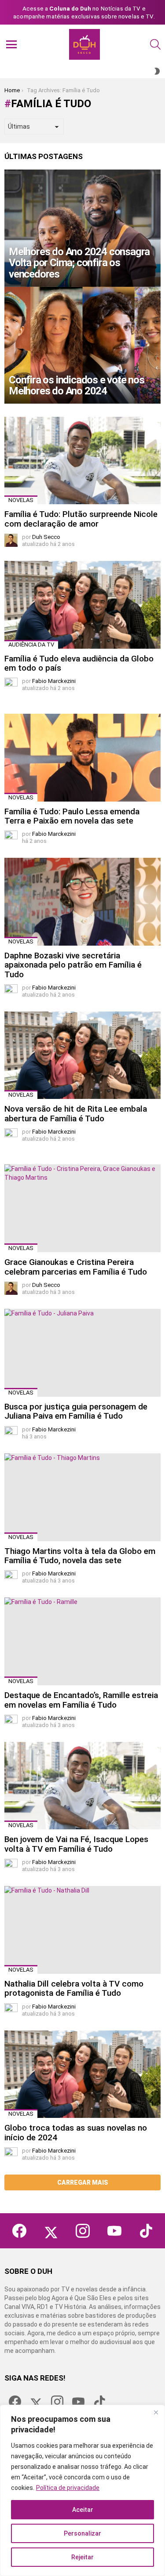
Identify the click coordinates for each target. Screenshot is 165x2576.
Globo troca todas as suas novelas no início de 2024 (76, 2132)
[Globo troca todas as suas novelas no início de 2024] (82, 2074)
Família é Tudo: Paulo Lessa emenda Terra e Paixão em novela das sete (72, 816)
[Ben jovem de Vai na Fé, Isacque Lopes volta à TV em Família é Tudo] (82, 1786)
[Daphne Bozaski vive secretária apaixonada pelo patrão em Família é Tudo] (82, 901)
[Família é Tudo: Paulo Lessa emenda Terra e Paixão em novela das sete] (82, 757)
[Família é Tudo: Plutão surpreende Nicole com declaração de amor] (82, 461)
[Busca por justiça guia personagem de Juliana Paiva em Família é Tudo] (82, 1353)
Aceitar (83, 2510)
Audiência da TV (31, 645)
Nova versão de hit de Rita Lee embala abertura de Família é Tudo (76, 1113)
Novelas (21, 500)
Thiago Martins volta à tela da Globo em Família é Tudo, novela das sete (80, 1556)
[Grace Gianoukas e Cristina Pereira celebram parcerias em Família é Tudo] (82, 1208)
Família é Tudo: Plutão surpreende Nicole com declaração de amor (81, 519)
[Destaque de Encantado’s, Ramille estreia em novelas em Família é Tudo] (82, 1641)
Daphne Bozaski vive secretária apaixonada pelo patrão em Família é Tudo (73, 965)
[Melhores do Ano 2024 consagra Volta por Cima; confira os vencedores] (82, 228)
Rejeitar (82, 2557)
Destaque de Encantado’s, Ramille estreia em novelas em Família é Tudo (81, 1700)
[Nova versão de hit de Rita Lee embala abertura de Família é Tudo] (82, 1055)
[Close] (156, 2412)
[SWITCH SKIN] (157, 71)
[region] (82, 2490)
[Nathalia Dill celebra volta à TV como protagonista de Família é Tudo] (82, 1930)
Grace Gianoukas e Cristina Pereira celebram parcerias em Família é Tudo (76, 1267)
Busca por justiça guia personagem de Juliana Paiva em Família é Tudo (76, 1411)
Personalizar (82, 2533)
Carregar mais (83, 2182)
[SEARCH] (155, 44)
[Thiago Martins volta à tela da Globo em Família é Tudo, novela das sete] (82, 1497)
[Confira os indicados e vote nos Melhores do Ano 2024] (82, 345)
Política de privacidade (68, 2488)
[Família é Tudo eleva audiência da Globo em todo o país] (82, 605)
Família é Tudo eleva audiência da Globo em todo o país (79, 663)
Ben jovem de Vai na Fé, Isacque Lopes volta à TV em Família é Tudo (76, 1844)
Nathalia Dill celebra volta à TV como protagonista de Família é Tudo (74, 1988)
